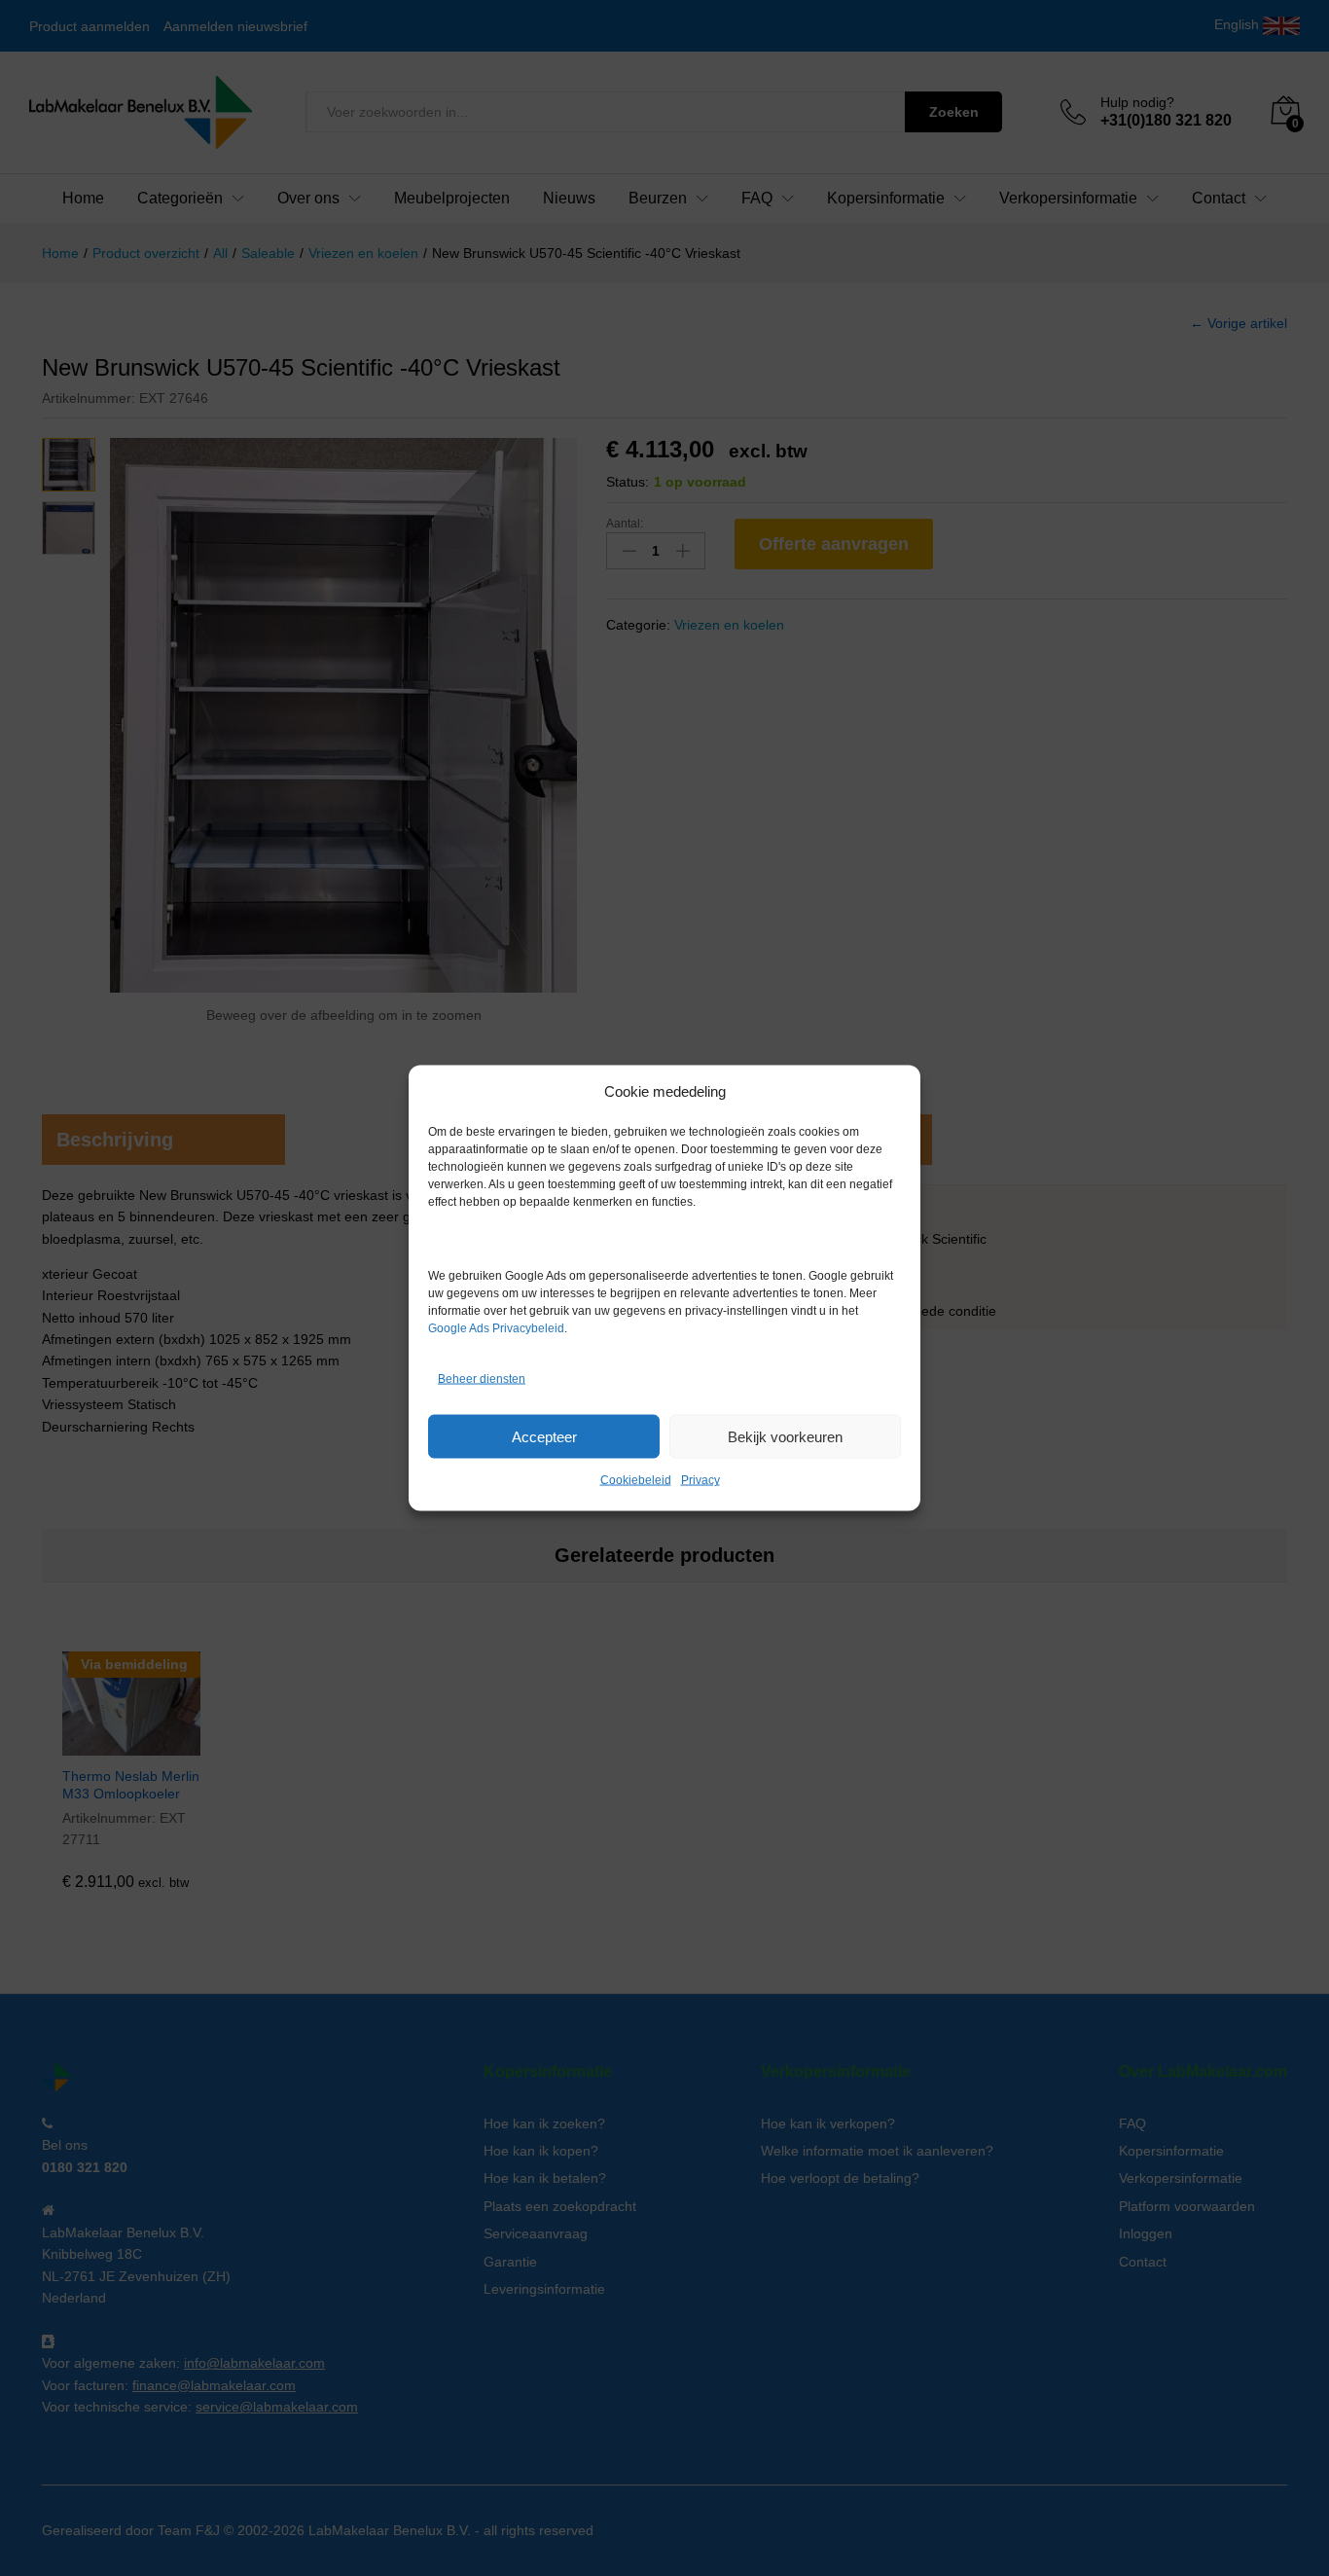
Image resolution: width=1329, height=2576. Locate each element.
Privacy (700, 1480)
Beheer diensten (482, 1378)
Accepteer (544, 1436)
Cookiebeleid (636, 1480)
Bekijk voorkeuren (785, 1436)
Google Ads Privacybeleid (496, 1328)
